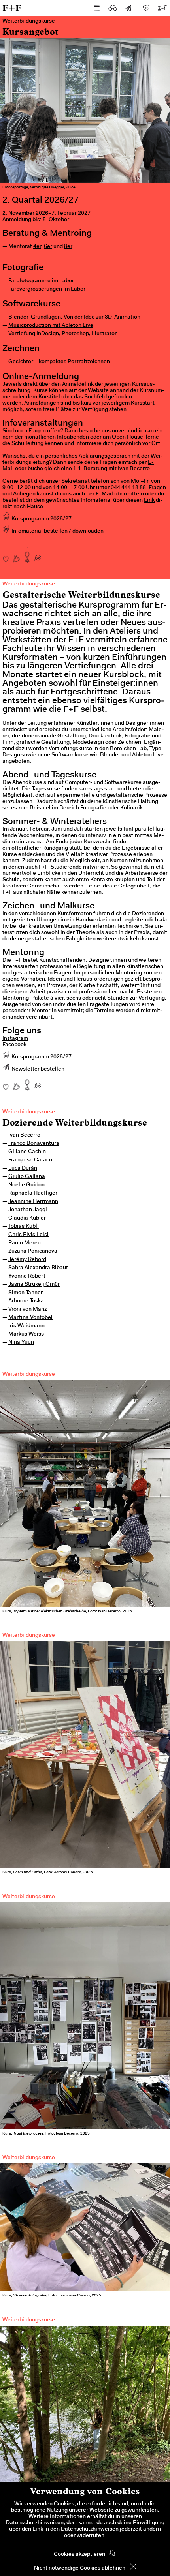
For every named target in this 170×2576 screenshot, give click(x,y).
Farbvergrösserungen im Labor (47, 289)
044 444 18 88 (128, 488)
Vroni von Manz (27, 1310)
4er (37, 247)
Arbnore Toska (26, 1301)
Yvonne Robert (27, 1276)
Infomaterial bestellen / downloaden (57, 531)
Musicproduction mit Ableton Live (51, 326)
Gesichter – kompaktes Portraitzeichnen (59, 362)
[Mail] (27, 555)
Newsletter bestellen (37, 1069)
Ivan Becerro (24, 1135)
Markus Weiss (26, 1334)
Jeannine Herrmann (33, 1202)
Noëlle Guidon (26, 1185)
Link (149, 501)
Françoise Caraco (30, 1160)
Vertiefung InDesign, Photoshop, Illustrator (62, 334)
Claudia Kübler (27, 1218)
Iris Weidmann (26, 1326)
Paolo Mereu (25, 1243)
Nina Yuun (21, 1343)
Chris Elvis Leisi (28, 1235)
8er (68, 247)
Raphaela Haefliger (33, 1193)
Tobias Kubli (24, 1227)
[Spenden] (146, 8)
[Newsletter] (128, 8)
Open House (127, 437)
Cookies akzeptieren (79, 2555)
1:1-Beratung (90, 469)
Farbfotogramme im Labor (41, 281)
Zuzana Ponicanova (33, 1251)
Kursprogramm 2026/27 (41, 519)
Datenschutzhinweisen (35, 2523)
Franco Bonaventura (34, 1144)
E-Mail (104, 494)
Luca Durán (23, 1169)
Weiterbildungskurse (29, 1112)
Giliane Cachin (27, 1152)
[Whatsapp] (38, 555)
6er (48, 247)
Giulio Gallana (27, 1177)
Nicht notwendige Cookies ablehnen (80, 2568)
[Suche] (113, 8)
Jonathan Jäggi (28, 1210)
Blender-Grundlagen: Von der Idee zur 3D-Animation (74, 317)
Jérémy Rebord (27, 1260)
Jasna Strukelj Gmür (34, 1285)
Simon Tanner (25, 1293)
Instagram (15, 1039)
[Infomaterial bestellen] (162, 8)
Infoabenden (73, 437)
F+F (12, 8)
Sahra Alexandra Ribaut (38, 1268)
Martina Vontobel (30, 1318)
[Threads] (16, 555)
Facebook (14, 1045)
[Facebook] (6, 555)
